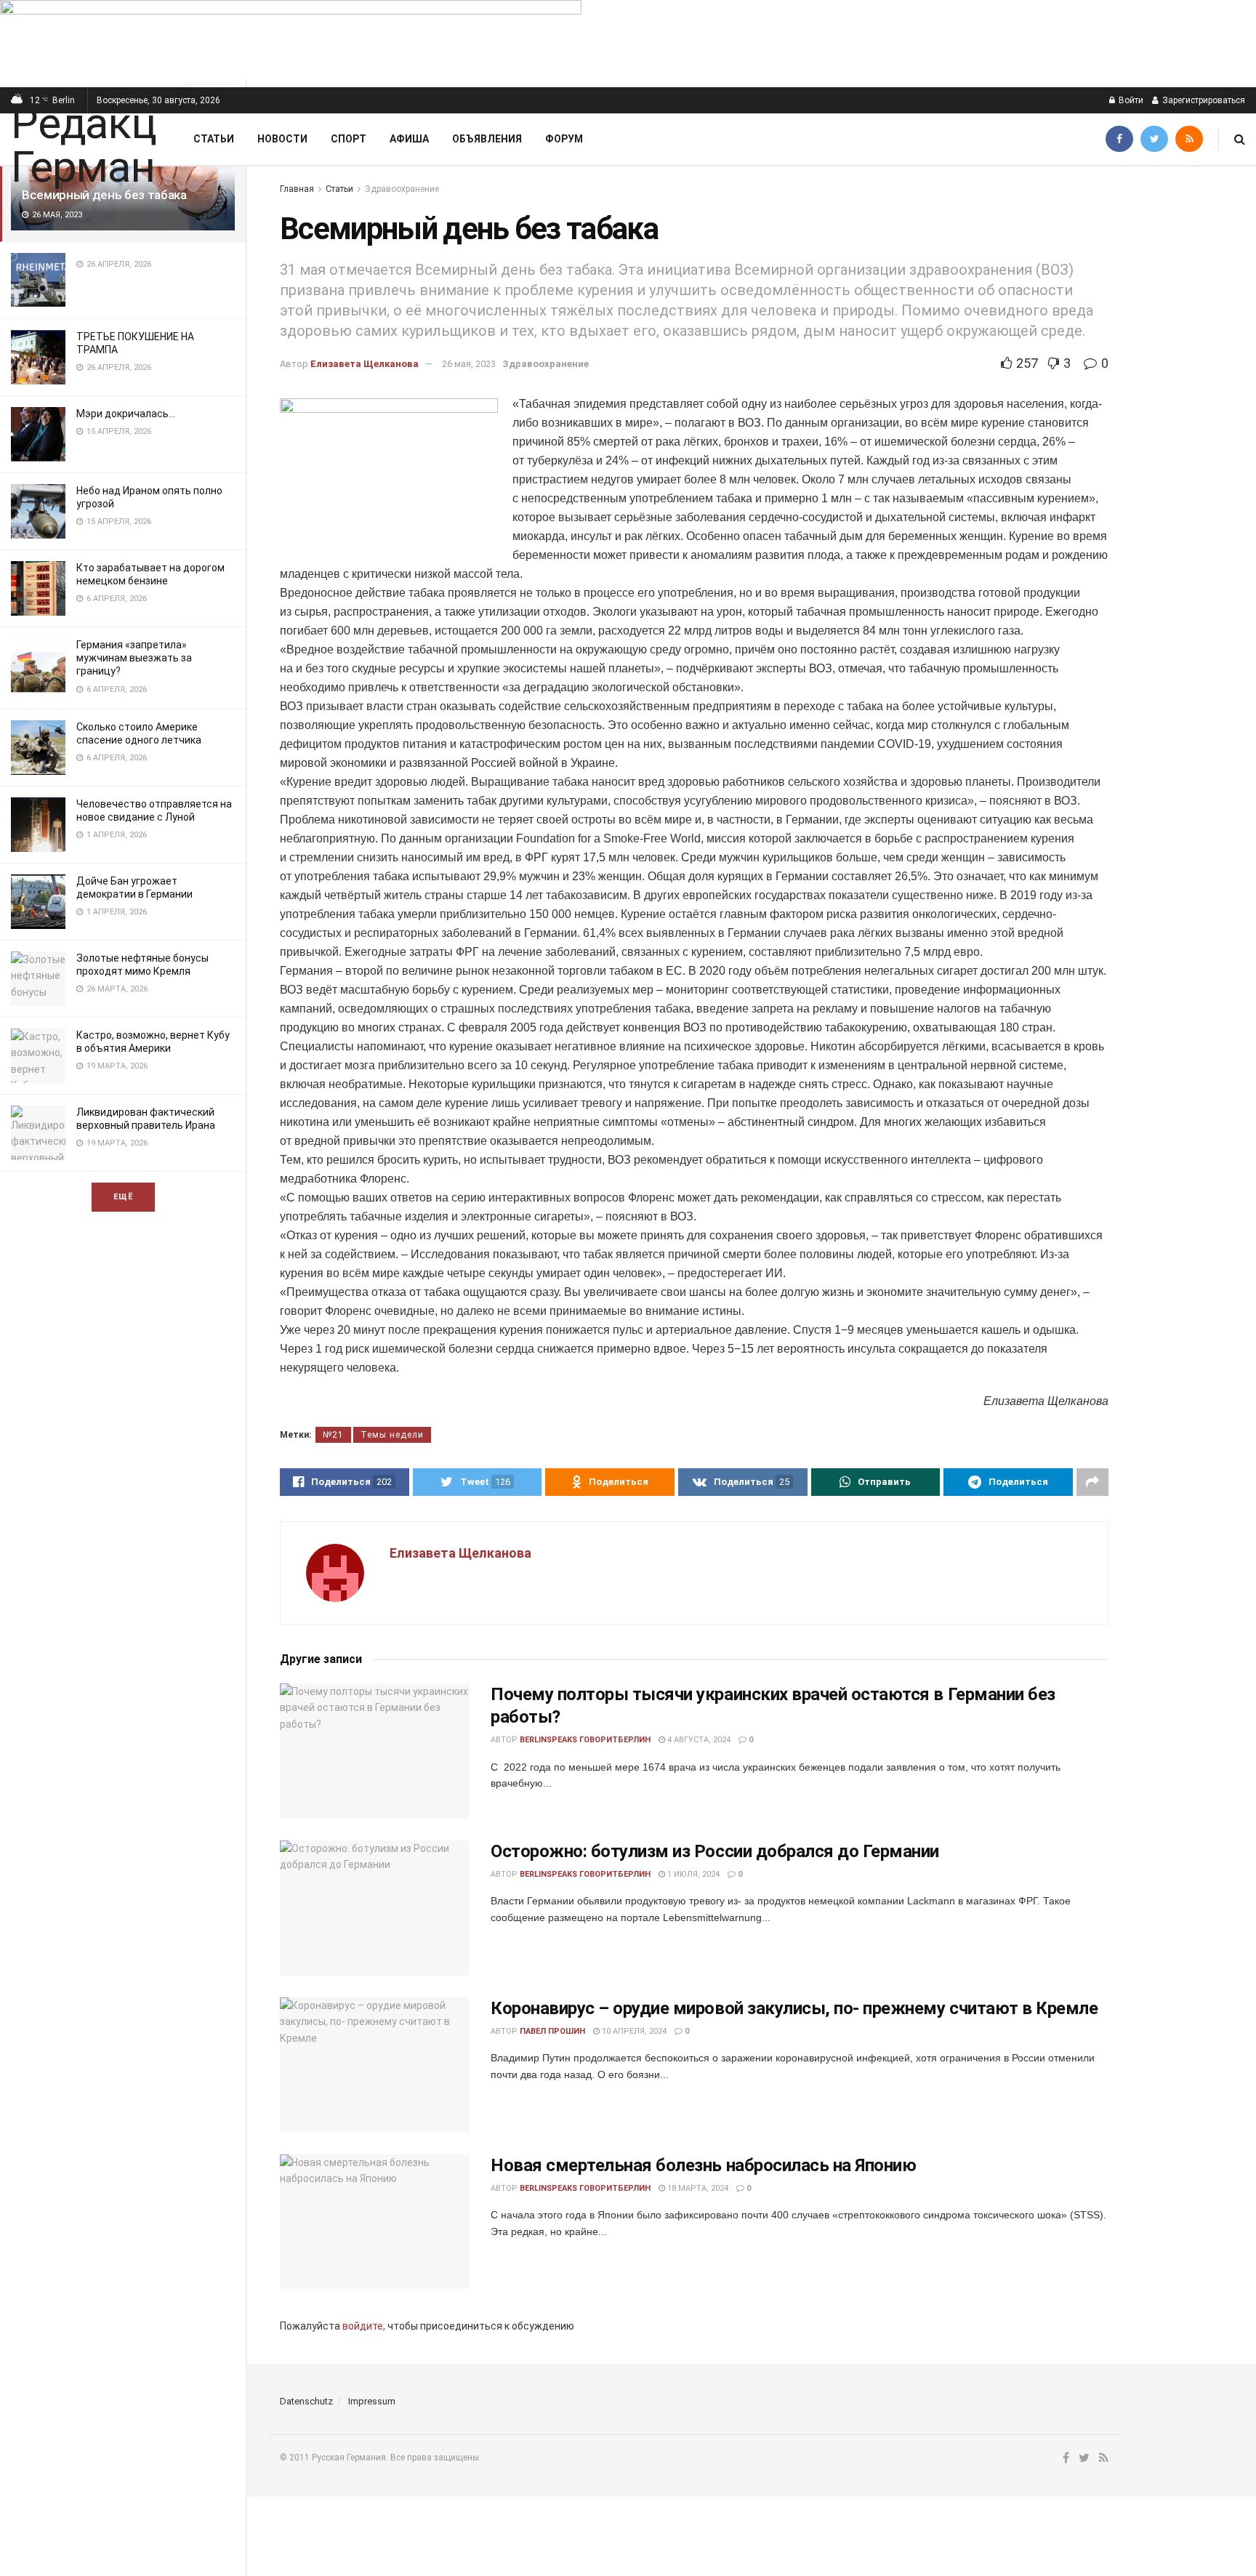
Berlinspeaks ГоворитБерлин (585, 1740)
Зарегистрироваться (1203, 100)
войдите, (364, 2326)
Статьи (214, 139)
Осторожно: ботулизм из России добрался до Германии (715, 1851)
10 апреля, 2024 (633, 2031)
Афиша (409, 139)
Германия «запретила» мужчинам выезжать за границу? (134, 658)
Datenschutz (306, 2401)
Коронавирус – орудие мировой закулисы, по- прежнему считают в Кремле (794, 2008)
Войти (1130, 100)
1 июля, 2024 (692, 1874)
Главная (297, 189)
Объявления (487, 139)
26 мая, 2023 (469, 364)
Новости (282, 139)
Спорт (349, 139)
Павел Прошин (552, 2031)
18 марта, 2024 (697, 2188)
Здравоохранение (402, 189)
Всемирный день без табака (104, 195)
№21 (333, 1435)
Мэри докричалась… (126, 414)
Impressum (372, 2401)
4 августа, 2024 (698, 1740)
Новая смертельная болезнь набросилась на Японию (703, 2165)
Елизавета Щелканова (365, 364)
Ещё (123, 1197)
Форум (564, 139)
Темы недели (392, 1435)
